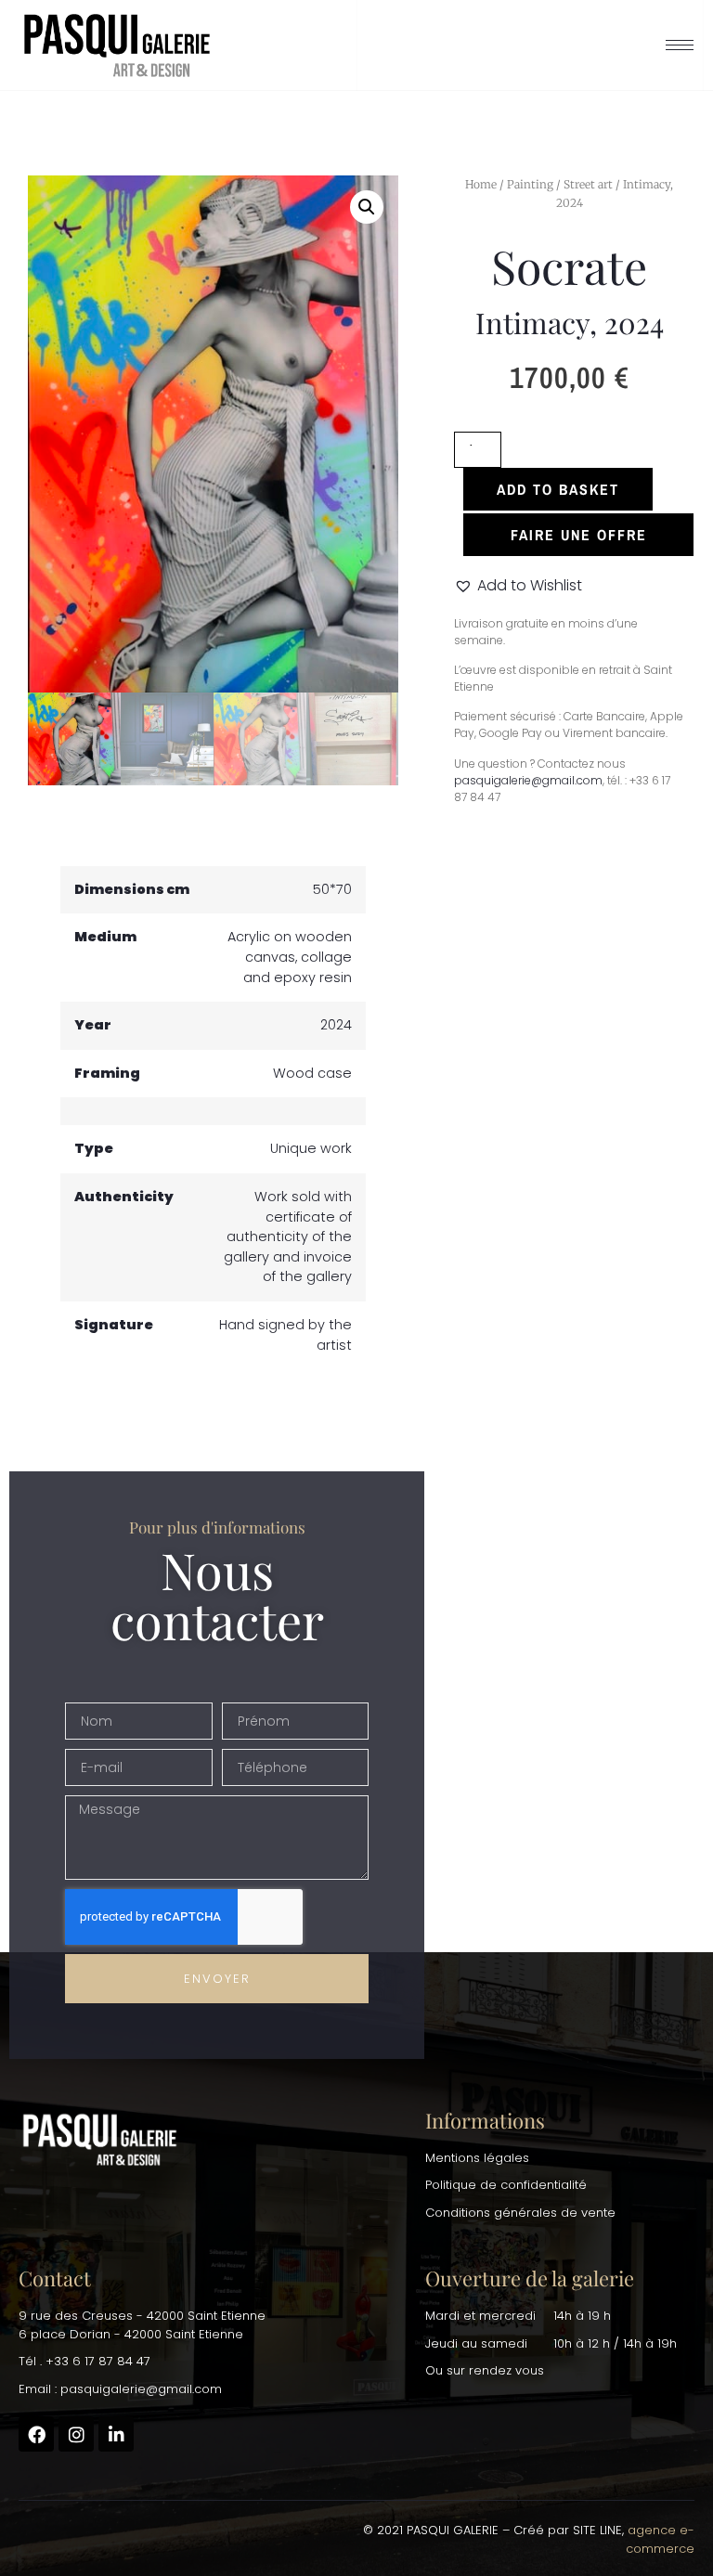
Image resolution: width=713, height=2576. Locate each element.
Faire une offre (579, 535)
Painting (530, 184)
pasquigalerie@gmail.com (528, 780)
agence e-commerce (660, 2539)
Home (481, 184)
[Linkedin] (116, 2434)
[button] (367, 207)
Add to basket (558, 489)
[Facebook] (36, 2434)
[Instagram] (76, 2434)
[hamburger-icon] (680, 45)
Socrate (569, 266)
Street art (588, 184)
